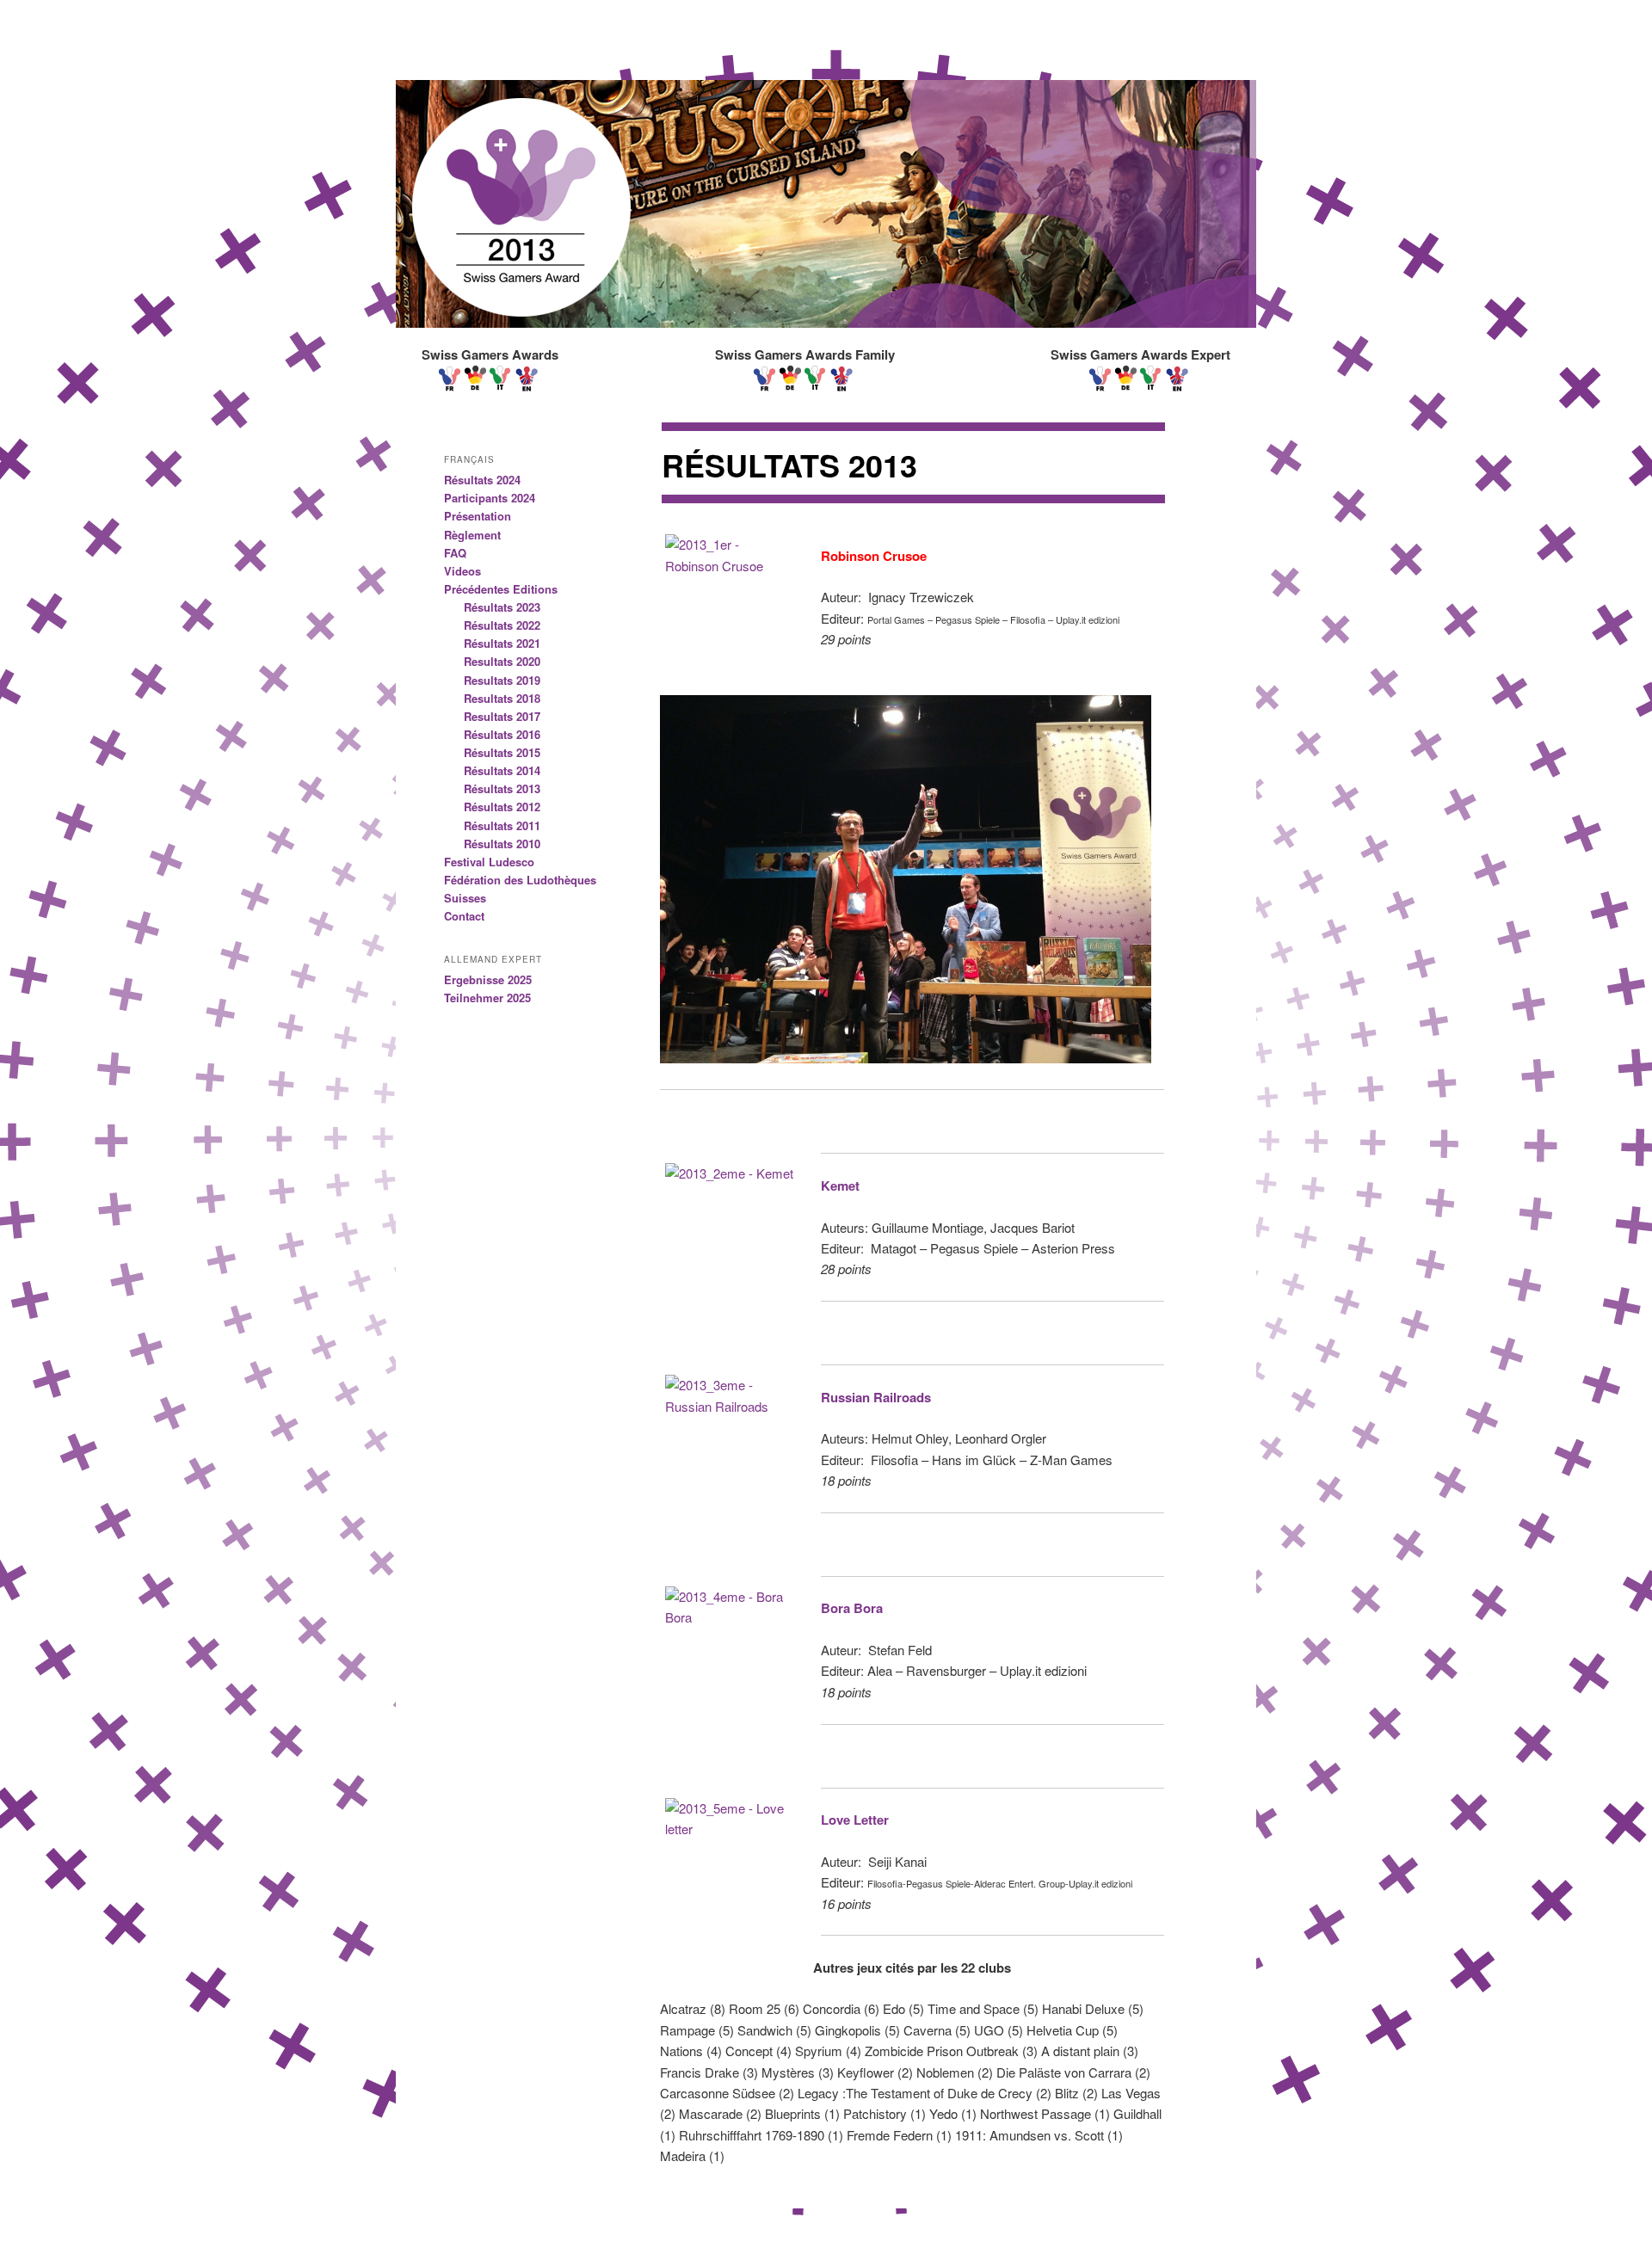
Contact (464, 916)
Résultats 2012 (502, 807)
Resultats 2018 (502, 698)
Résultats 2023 (502, 607)
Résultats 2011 (502, 825)
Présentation (478, 516)
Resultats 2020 (502, 661)
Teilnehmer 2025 (487, 998)
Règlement (472, 535)
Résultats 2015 (502, 752)
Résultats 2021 (502, 643)
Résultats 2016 (502, 734)
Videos (462, 571)
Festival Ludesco (489, 862)
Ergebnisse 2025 (488, 979)
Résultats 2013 (502, 788)
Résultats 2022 (502, 625)
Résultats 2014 (502, 770)
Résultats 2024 (482, 480)
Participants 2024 (490, 498)
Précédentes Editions (501, 589)
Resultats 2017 (502, 716)
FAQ (455, 553)
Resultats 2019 (502, 680)
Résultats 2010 (502, 844)
